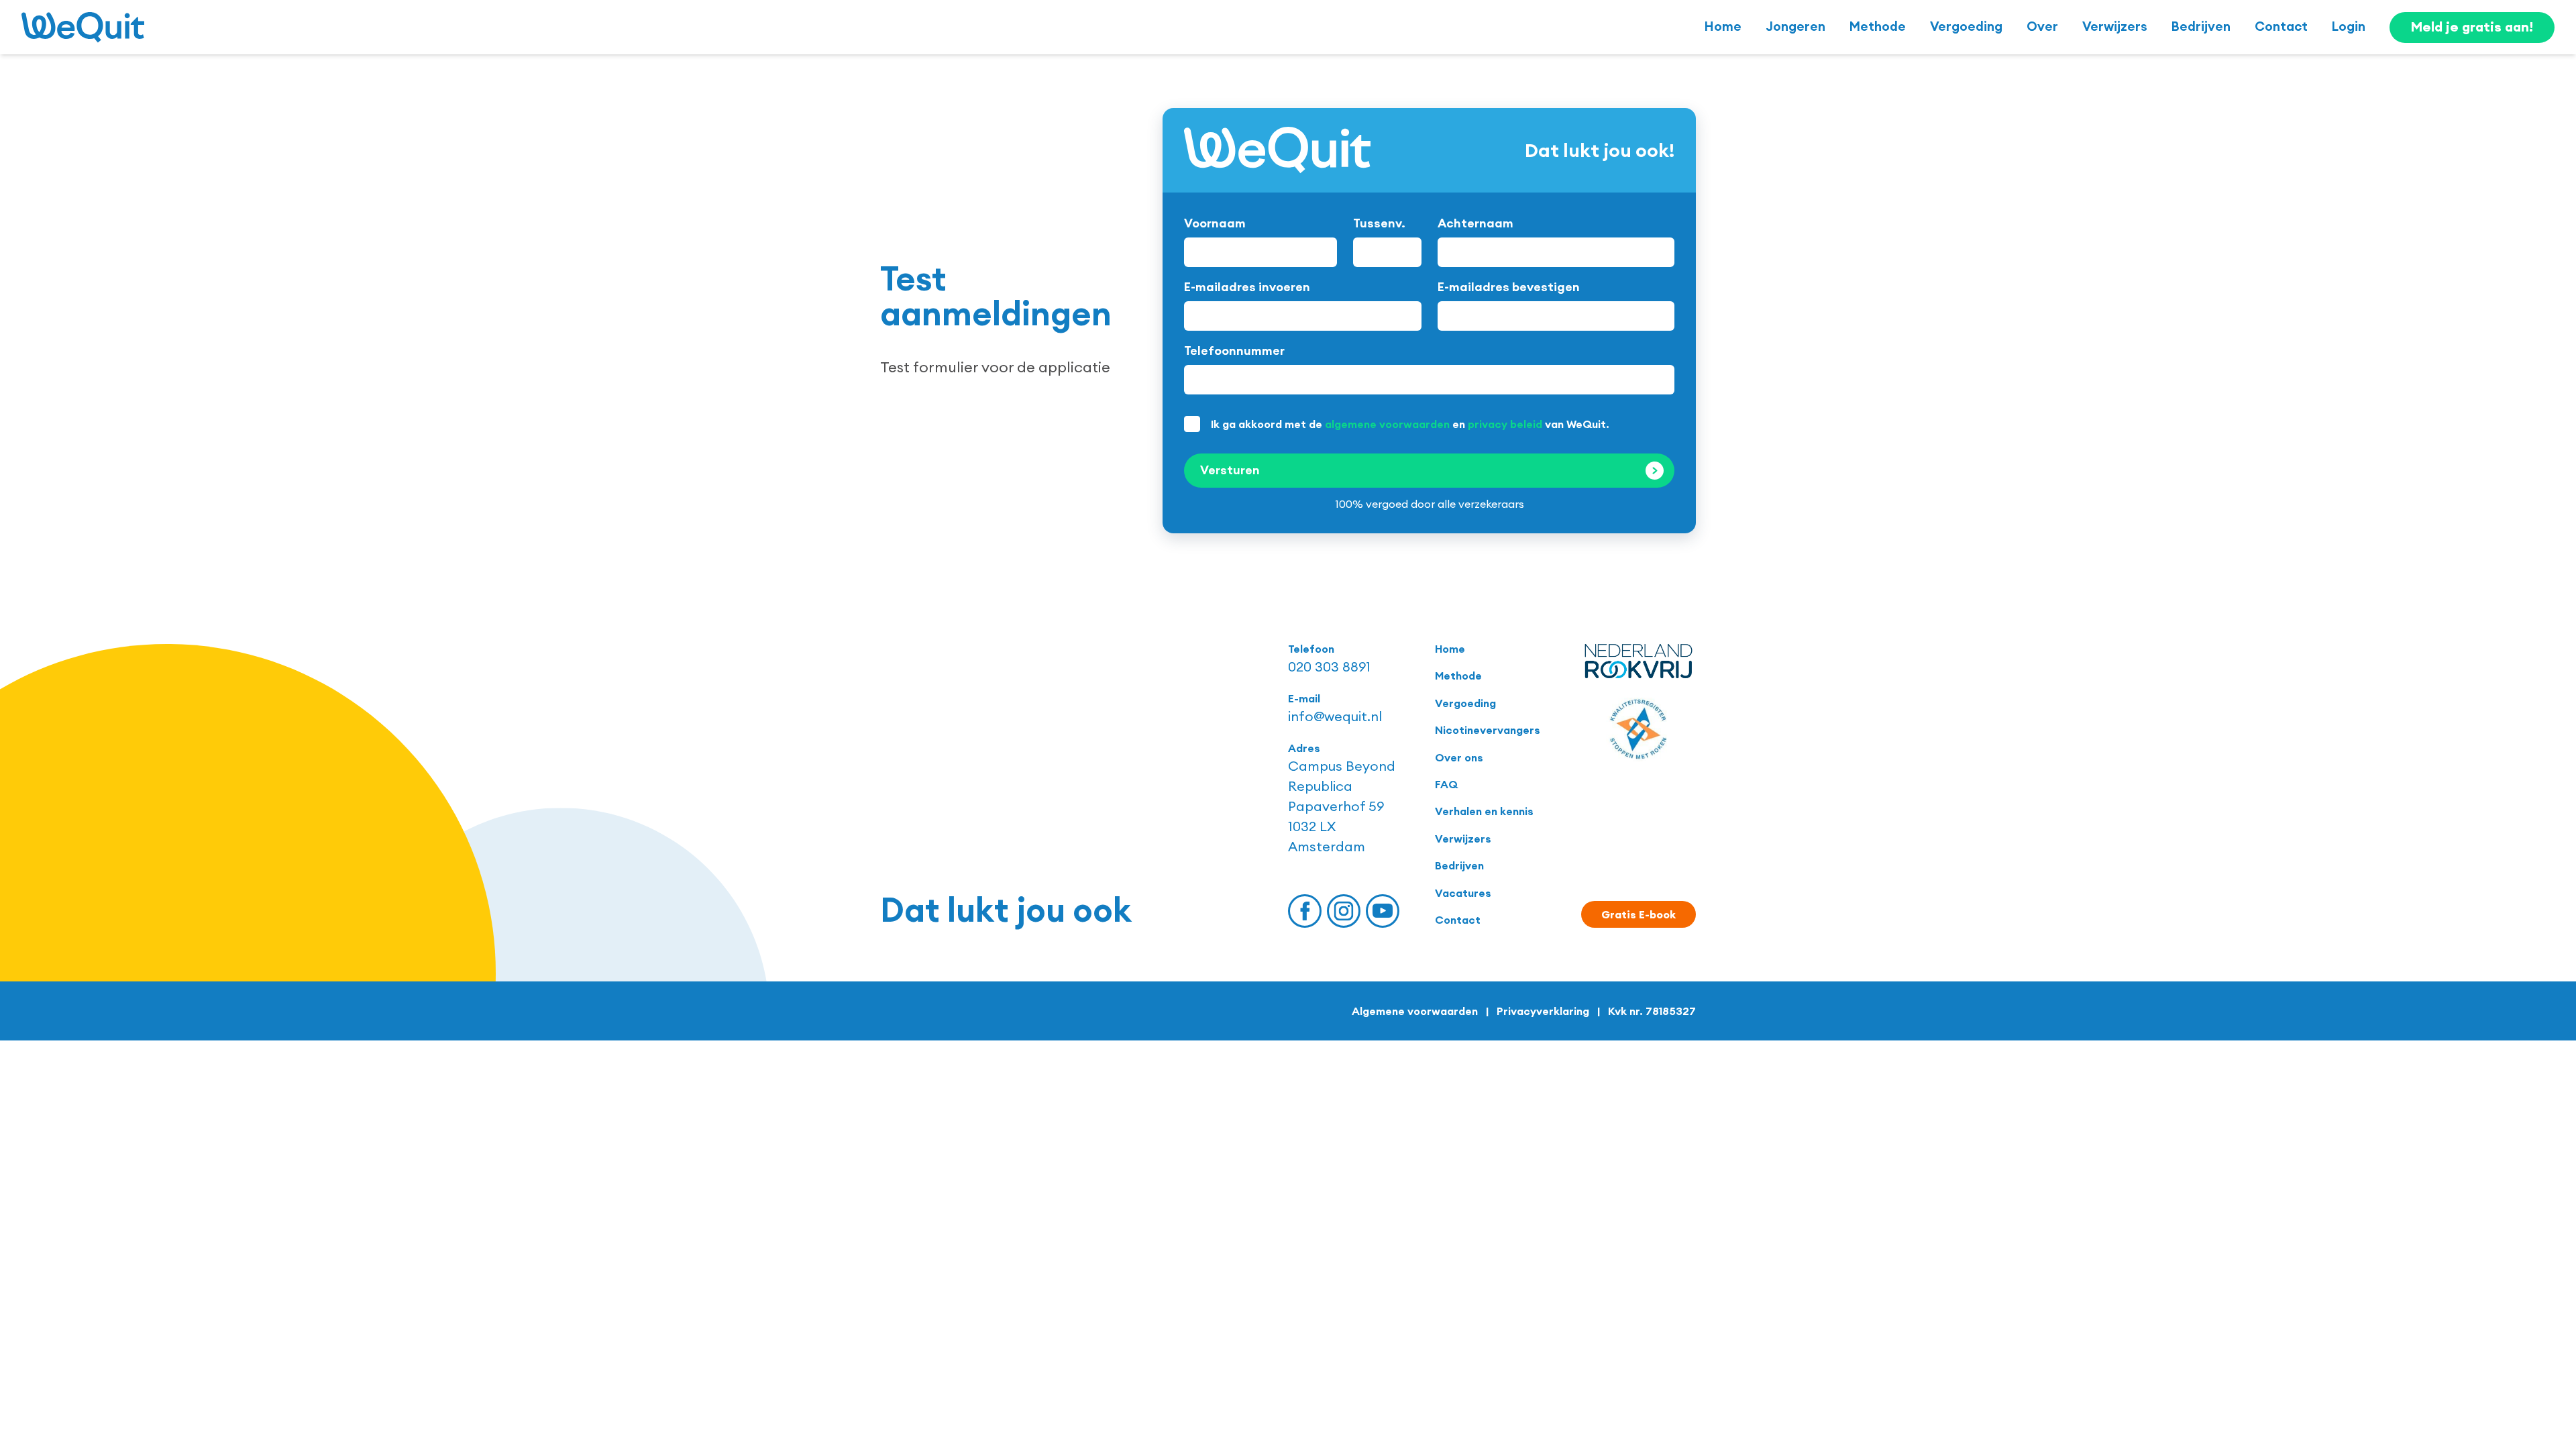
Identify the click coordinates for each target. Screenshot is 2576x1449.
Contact (2281, 26)
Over (2042, 26)
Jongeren (1795, 26)
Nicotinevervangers (1488, 730)
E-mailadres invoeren (1247, 287)
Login (2349, 26)
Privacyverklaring (1543, 1011)
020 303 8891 (1329, 666)
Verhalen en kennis (1484, 811)
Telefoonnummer (1234, 351)
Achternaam (1475, 223)
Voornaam (1215, 223)
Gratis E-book (1639, 914)
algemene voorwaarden (1387, 424)
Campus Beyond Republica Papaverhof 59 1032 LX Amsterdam (1342, 806)
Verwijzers (2115, 26)
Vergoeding (1966, 26)
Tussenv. (1379, 223)
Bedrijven (2201, 26)
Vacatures (1463, 893)
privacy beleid (1505, 424)
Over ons (1459, 757)
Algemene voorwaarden (1415, 1011)
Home (1723, 26)
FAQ (1446, 784)
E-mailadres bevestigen (1509, 287)
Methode (1878, 26)
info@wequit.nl (1335, 716)
